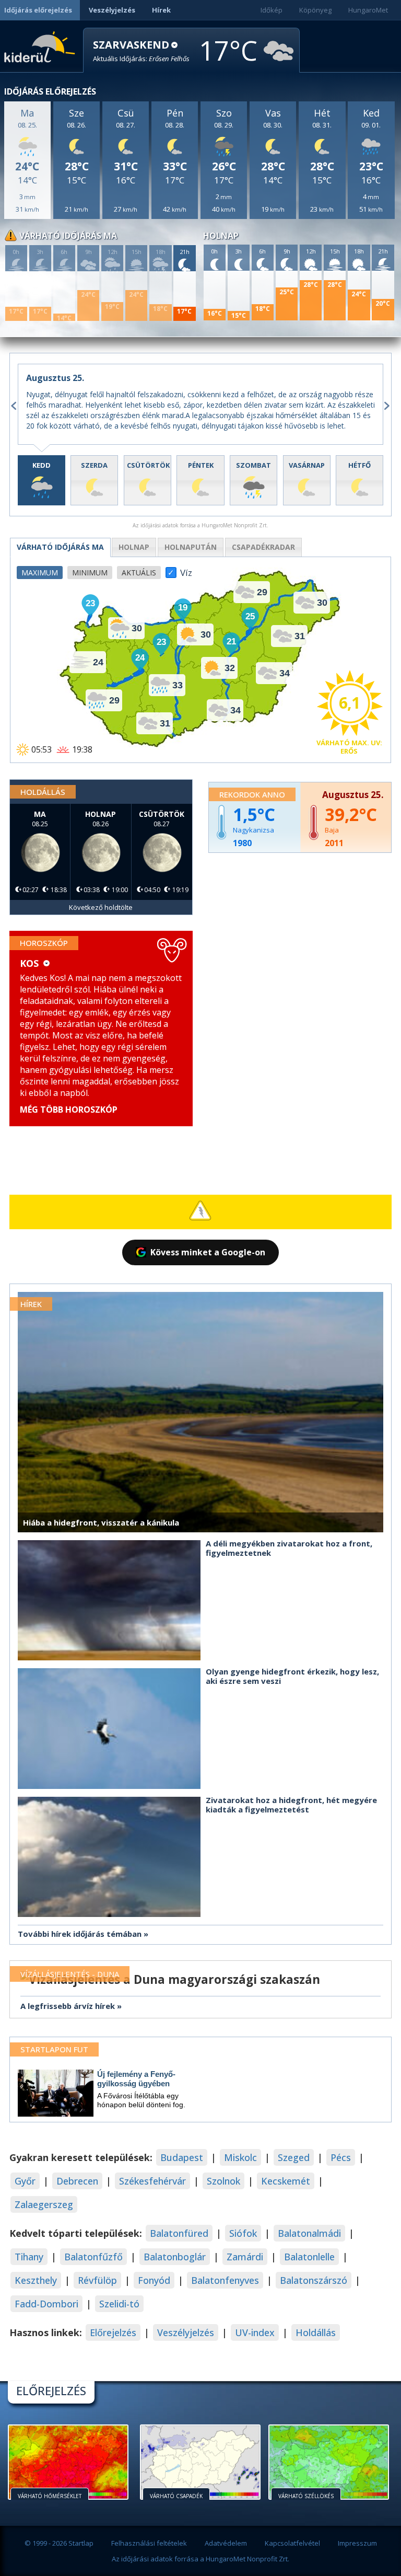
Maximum (40, 573)
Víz (186, 570)
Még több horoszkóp (69, 1110)
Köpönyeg (315, 10)
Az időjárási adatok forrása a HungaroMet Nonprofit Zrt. (200, 2559)
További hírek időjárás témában (80, 1934)
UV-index (255, 2332)
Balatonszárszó (314, 2280)
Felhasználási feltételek (149, 2543)
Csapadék (263, 547)
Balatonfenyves (225, 2280)
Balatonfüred (179, 2233)
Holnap (134, 547)
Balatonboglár (175, 2257)
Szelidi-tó (119, 2304)
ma (60, 547)
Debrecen (77, 2181)
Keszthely (36, 2280)
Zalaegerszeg (44, 2204)
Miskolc (240, 2157)
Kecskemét (286, 2181)
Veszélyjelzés (112, 10)
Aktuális (139, 573)
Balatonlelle (309, 2257)
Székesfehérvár (152, 2181)
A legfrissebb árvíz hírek (68, 2006)
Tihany (29, 2257)
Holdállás (316, 2332)
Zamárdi (245, 2257)
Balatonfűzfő (93, 2257)
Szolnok (223, 2181)
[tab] (42, 480)
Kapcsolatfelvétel (292, 2543)
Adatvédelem (226, 2543)
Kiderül (42, 46)
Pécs (341, 2157)
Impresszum (357, 2543)
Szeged (294, 2157)
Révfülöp (97, 2280)
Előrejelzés (113, 2332)
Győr (25, 2181)
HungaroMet (368, 10)
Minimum (90, 573)
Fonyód (154, 2280)
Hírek (161, 10)
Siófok (243, 2233)
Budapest (182, 2157)
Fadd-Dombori (46, 2304)
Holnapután (191, 547)
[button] (141, 51)
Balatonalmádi (309, 2233)
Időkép (272, 10)
